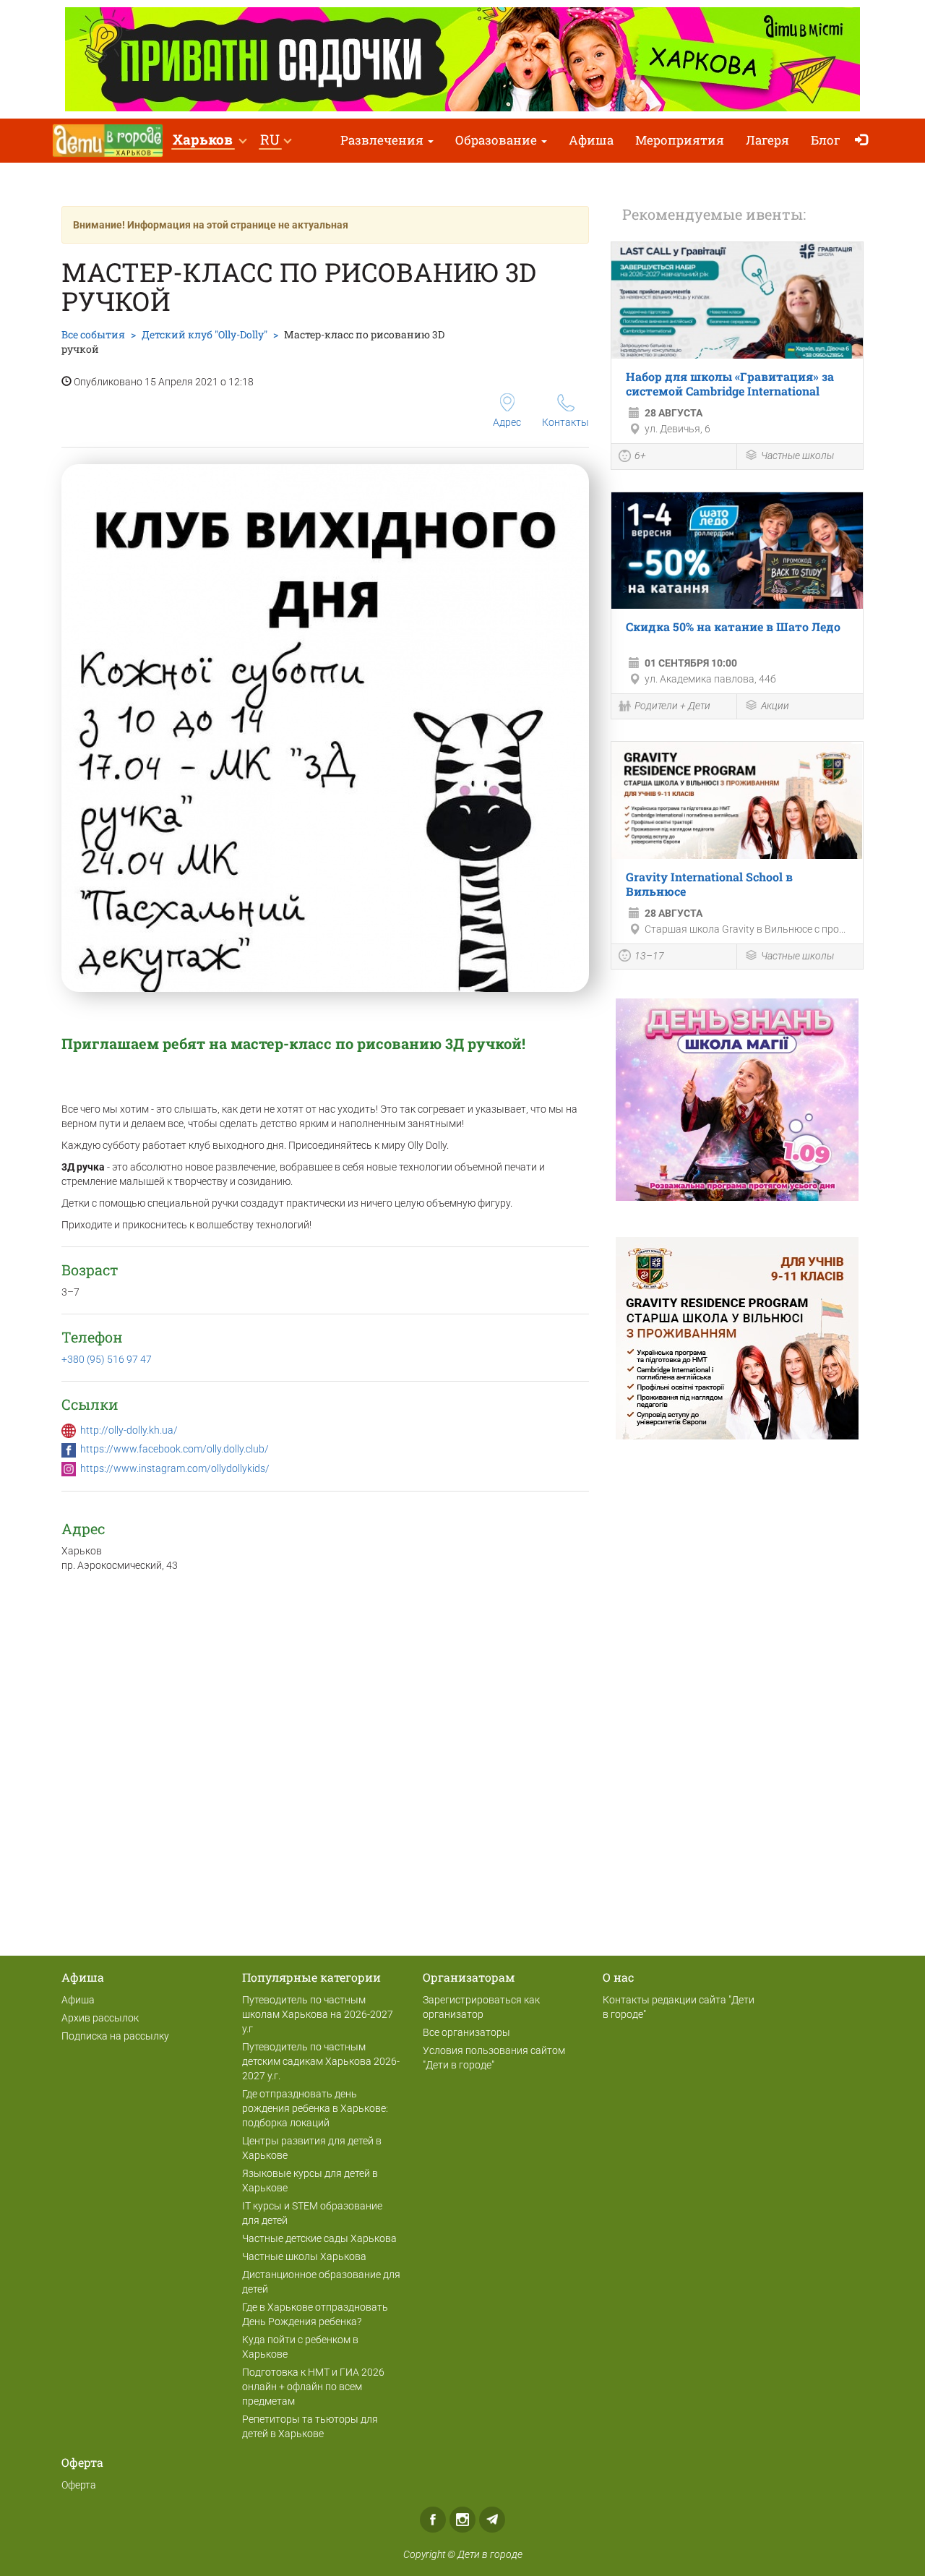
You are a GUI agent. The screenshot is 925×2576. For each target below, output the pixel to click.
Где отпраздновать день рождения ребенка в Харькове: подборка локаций (315, 2108)
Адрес (507, 422)
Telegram (492, 2520)
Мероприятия (680, 140)
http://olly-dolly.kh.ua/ (129, 1430)
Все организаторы (466, 2032)
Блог (826, 140)
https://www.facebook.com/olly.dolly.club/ (175, 1449)
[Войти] (865, 141)
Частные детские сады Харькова (319, 2238)
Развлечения (383, 140)
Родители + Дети (672, 706)
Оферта (79, 2485)
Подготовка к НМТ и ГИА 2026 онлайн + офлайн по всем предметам (313, 2387)
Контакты (565, 422)
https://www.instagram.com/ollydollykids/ (175, 1468)
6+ (640, 455)
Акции (775, 706)
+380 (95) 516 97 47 (107, 1359)
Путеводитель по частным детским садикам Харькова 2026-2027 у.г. (321, 2061)
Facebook (433, 2520)
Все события (93, 334)
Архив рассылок (100, 2018)
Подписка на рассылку (115, 2036)
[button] (209, 141)
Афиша (591, 140)
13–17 (649, 956)
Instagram (462, 2520)
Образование (498, 140)
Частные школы (797, 455)
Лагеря (767, 140)
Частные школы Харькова (304, 2256)
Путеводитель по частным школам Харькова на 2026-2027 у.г (318, 2014)
